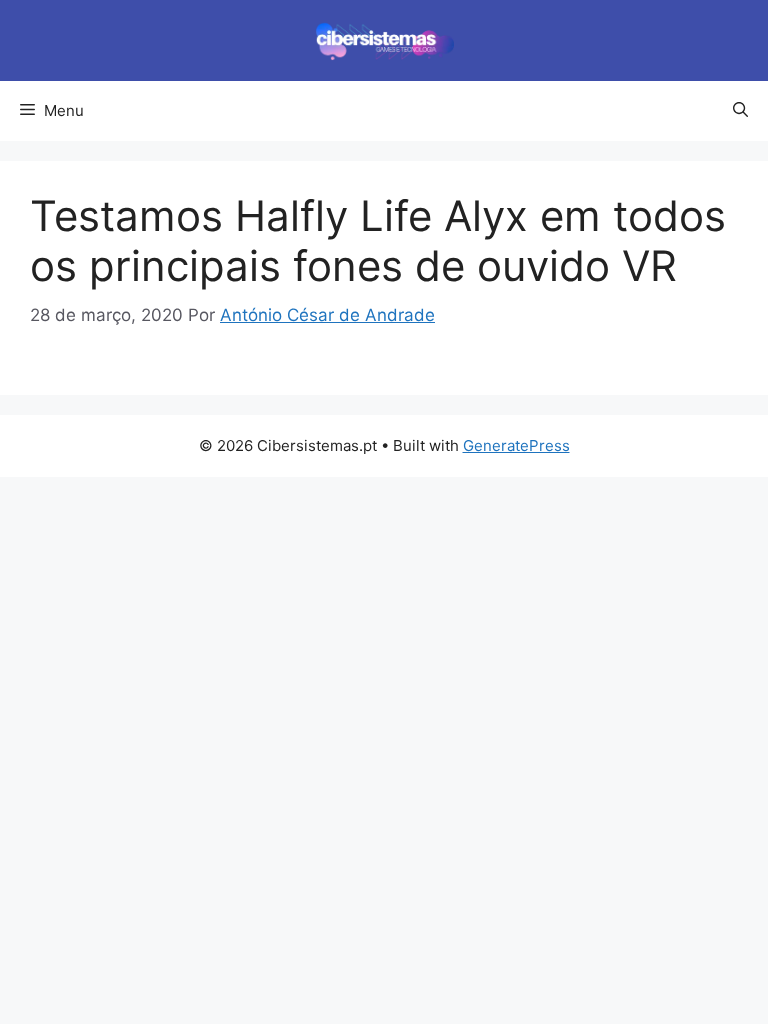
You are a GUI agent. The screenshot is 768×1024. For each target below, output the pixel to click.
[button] (740, 111)
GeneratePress (516, 445)
